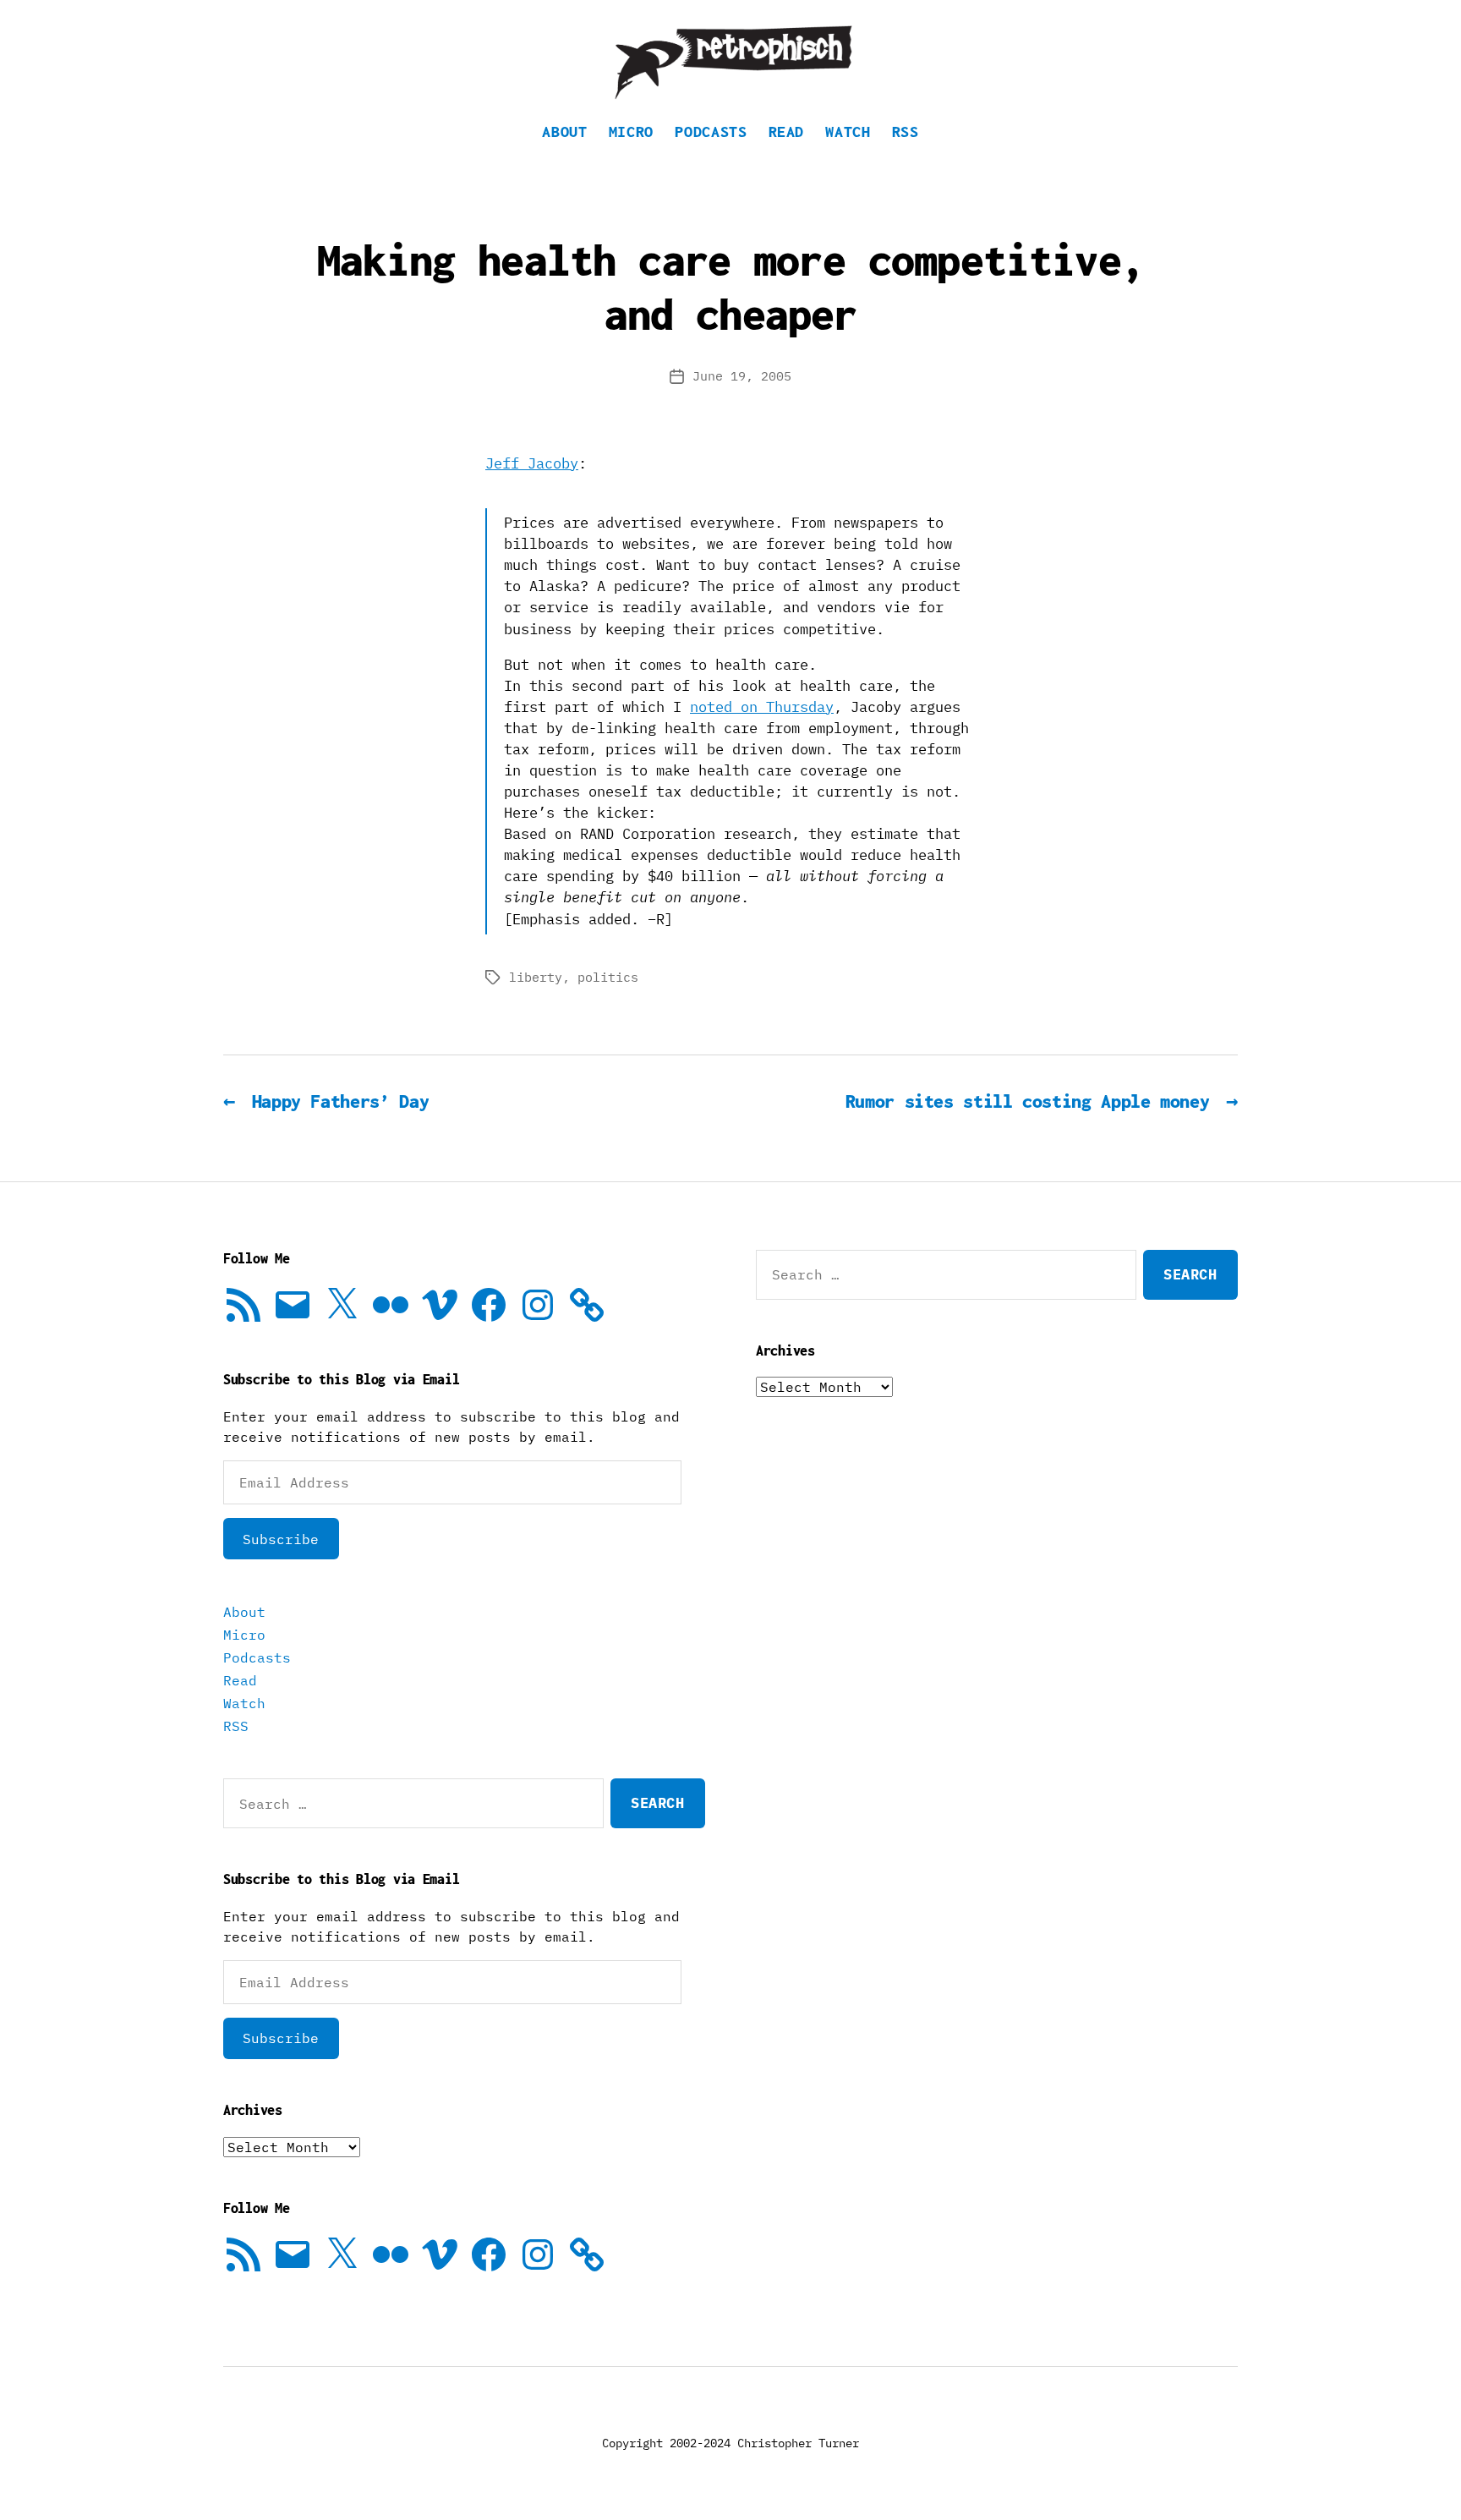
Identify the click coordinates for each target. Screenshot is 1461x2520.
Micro (631, 131)
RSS (906, 131)
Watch (848, 131)
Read (787, 131)
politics (608, 977)
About (564, 131)
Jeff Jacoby (532, 463)
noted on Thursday (762, 707)
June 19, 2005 (742, 376)
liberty (536, 977)
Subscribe (281, 1539)
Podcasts (711, 131)
